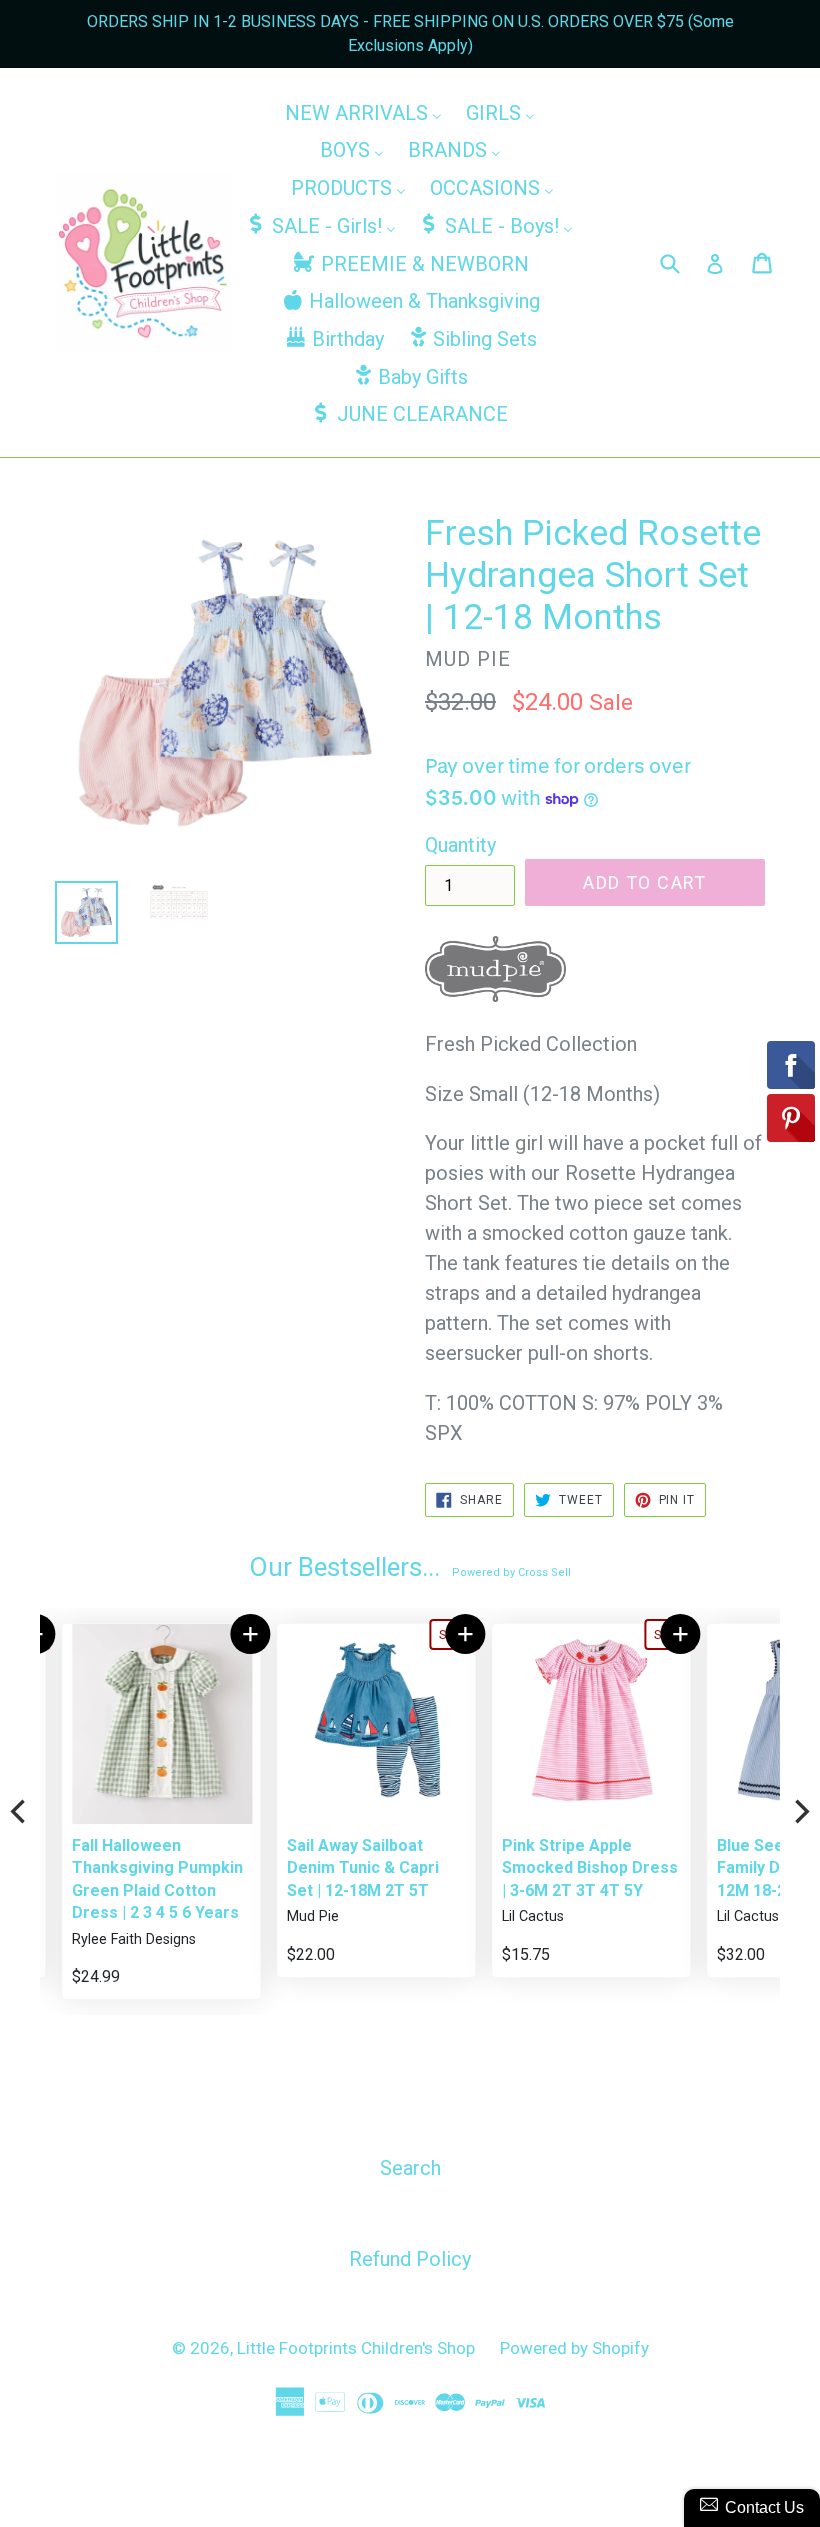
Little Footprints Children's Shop (356, 2348)
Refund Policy (410, 2259)
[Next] (800, 1812)
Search (410, 2168)
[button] (229, 1634)
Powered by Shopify (574, 2348)
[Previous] (20, 1812)
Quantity (460, 845)
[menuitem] (363, 112)
